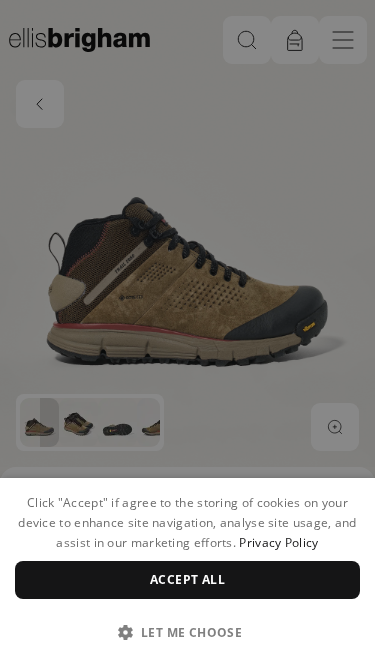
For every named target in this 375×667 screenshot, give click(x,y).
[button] (187, 632)
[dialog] (187, 572)
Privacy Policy (278, 542)
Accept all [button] (187, 579)
